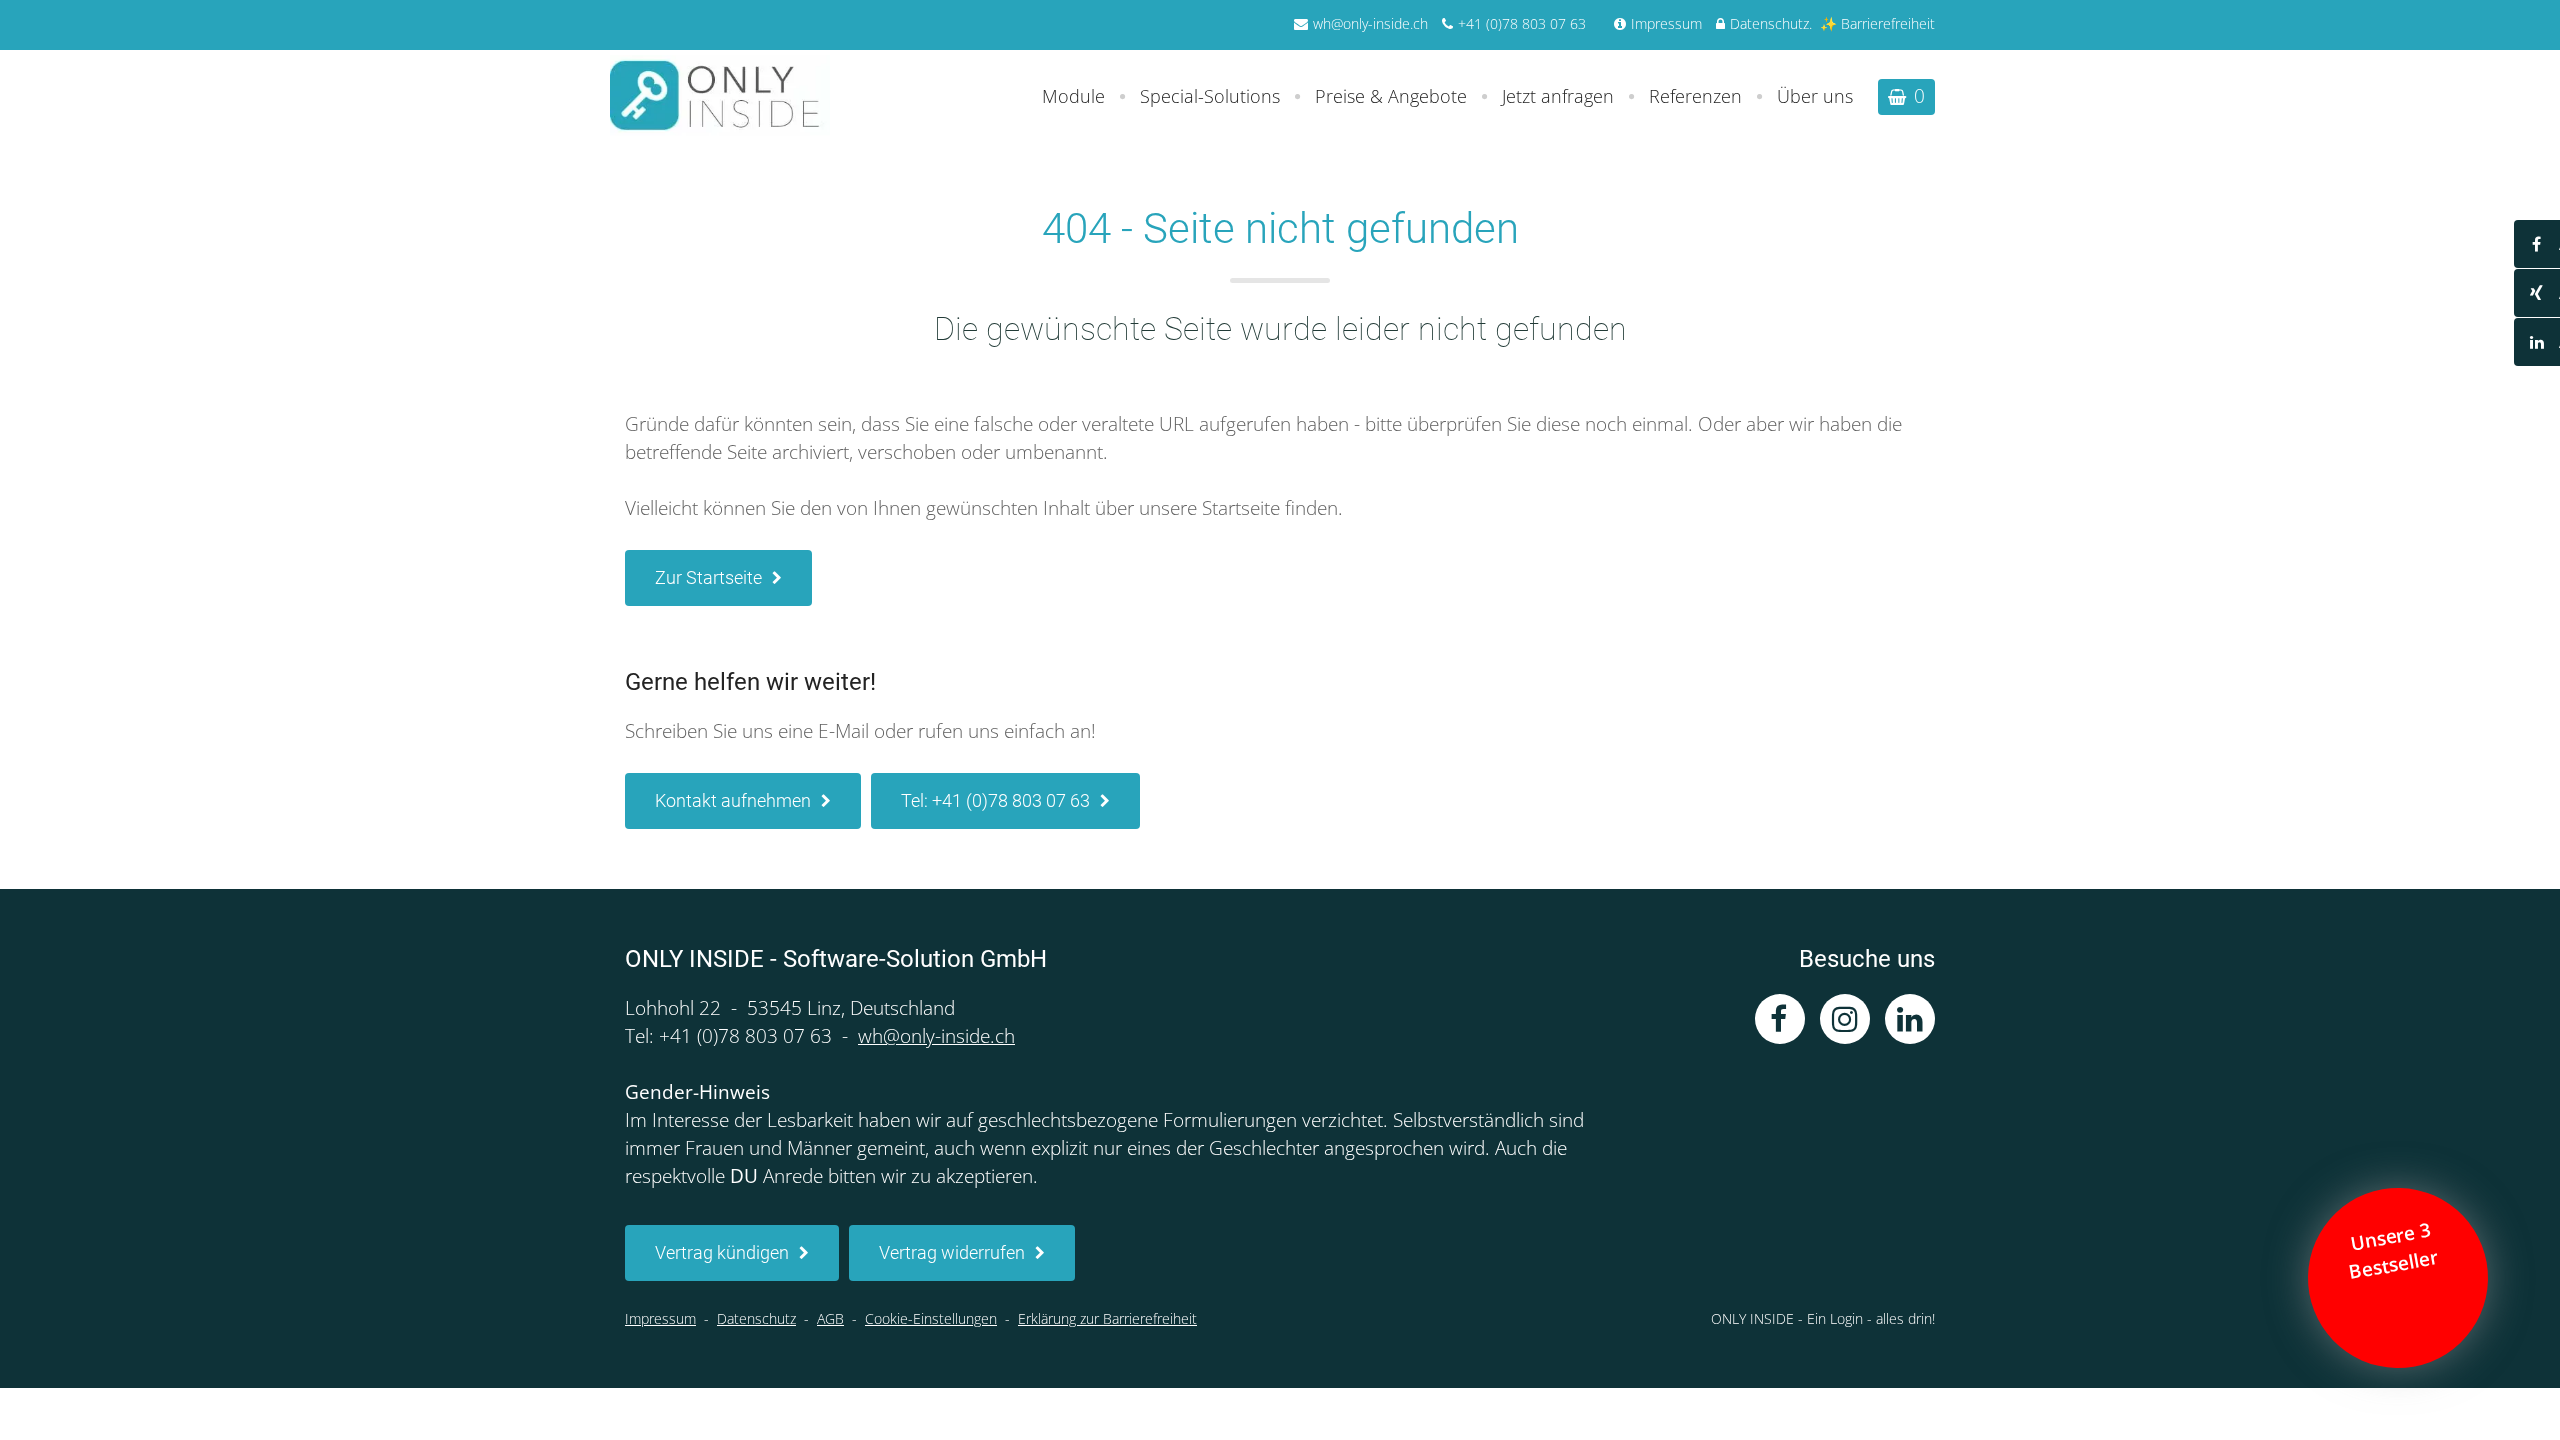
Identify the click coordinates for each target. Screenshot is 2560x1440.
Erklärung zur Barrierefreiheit (1107, 1318)
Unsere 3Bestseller (2396, 1251)
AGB (830, 1318)
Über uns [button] (1815, 96)
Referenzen (1695, 96)
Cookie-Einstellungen (931, 1318)
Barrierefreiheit (1888, 23)
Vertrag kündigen (722, 1252)
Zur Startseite (708, 577)
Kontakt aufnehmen (733, 800)
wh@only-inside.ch (1370, 23)
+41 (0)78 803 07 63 (1522, 23)
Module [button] (1073, 96)
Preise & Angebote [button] (1391, 96)
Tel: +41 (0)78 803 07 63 (995, 800)
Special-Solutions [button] (1210, 96)
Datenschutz (1769, 23)
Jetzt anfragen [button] (1558, 96)
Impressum (1666, 23)
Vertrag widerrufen (952, 1252)
